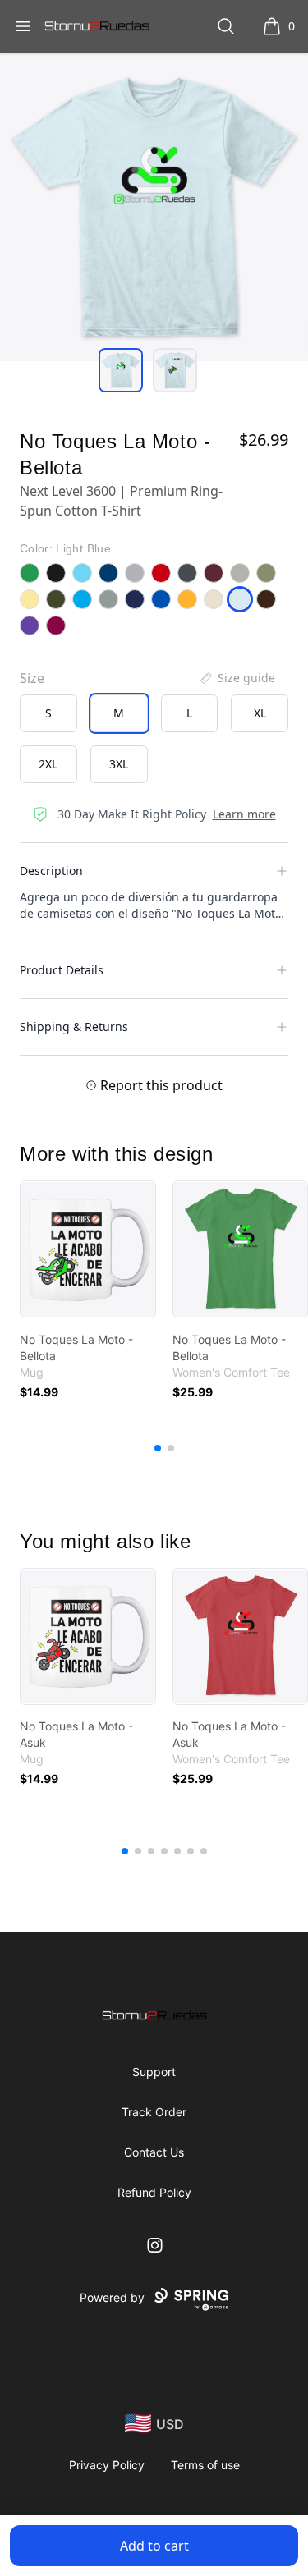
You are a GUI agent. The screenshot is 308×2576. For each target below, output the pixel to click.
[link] (88, 1249)
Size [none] (32, 678)
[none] (237, 678)
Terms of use (205, 2465)
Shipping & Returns (74, 1027)
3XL (119, 764)
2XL (48, 764)
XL (260, 713)
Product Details (62, 970)
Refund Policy (154, 2192)
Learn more (244, 814)
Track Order (154, 2112)
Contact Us (154, 2152)
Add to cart (154, 2546)
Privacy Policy (107, 2465)
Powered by (112, 2297)
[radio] (48, 713)
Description (51, 871)
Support (154, 2072)
